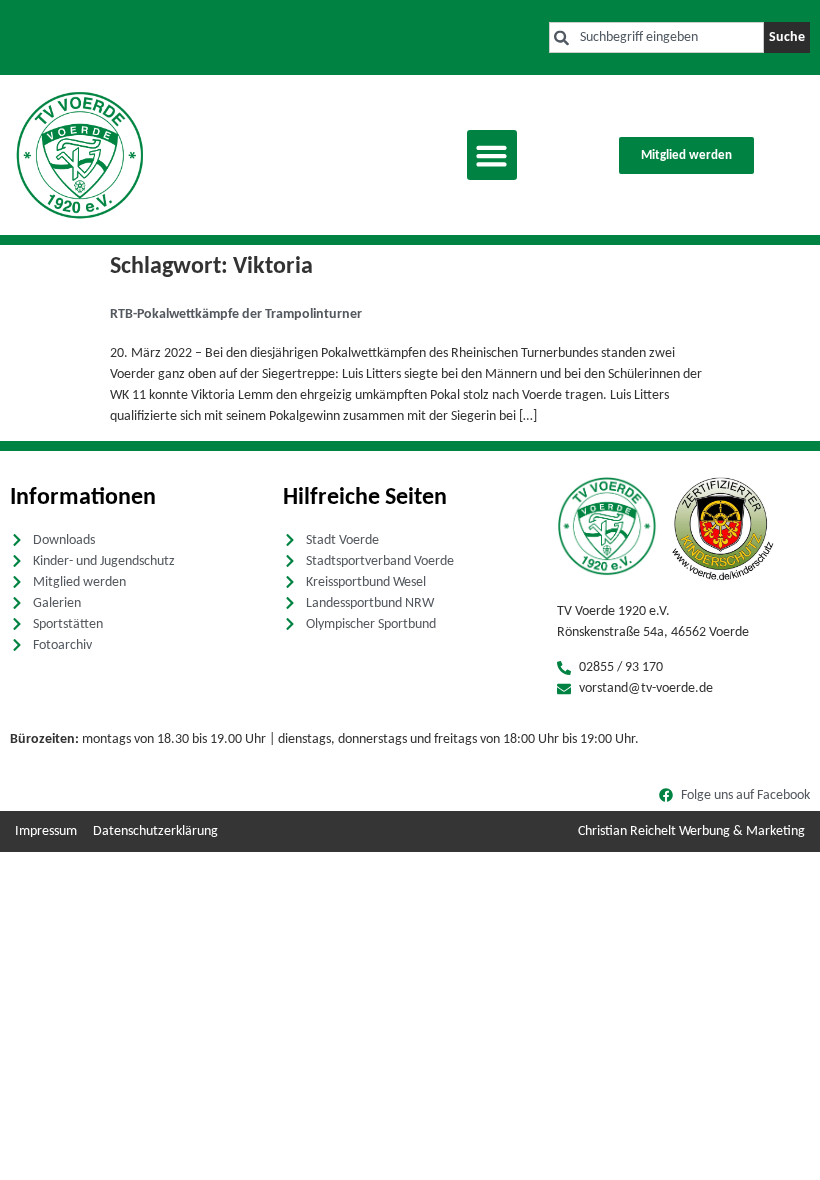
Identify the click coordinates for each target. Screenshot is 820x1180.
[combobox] (656, 37)
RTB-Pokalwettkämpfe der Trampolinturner (236, 314)
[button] (492, 155)
